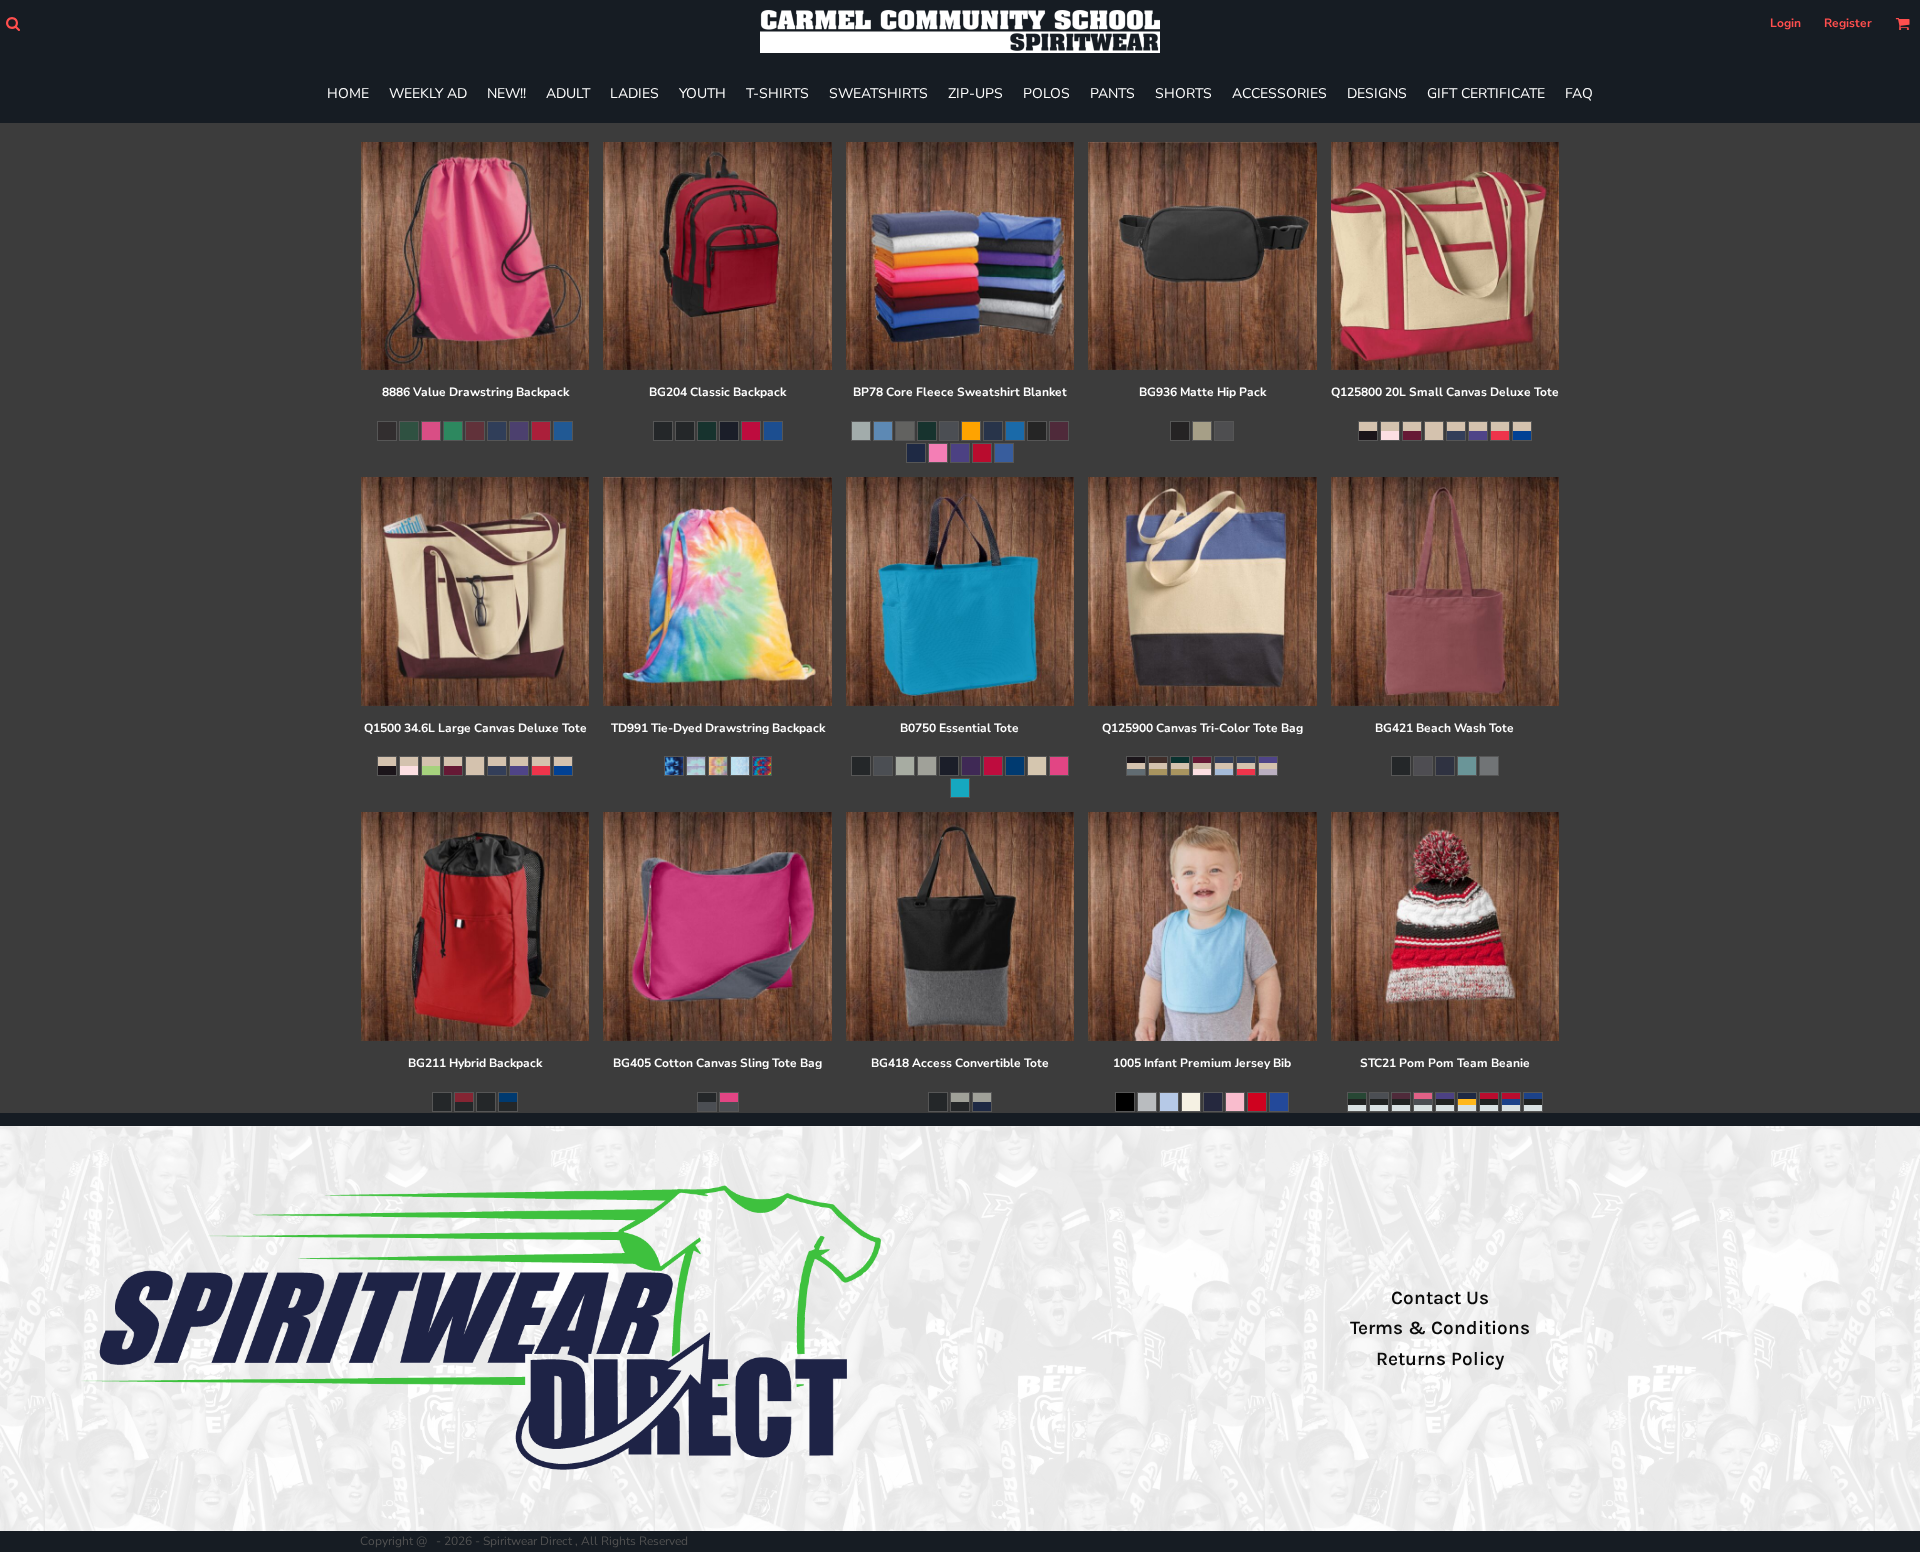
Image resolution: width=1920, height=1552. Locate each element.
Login (1785, 23)
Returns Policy (1440, 1359)
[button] (12, 23)
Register (1848, 23)
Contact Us (1440, 1298)
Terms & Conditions (1440, 1328)
